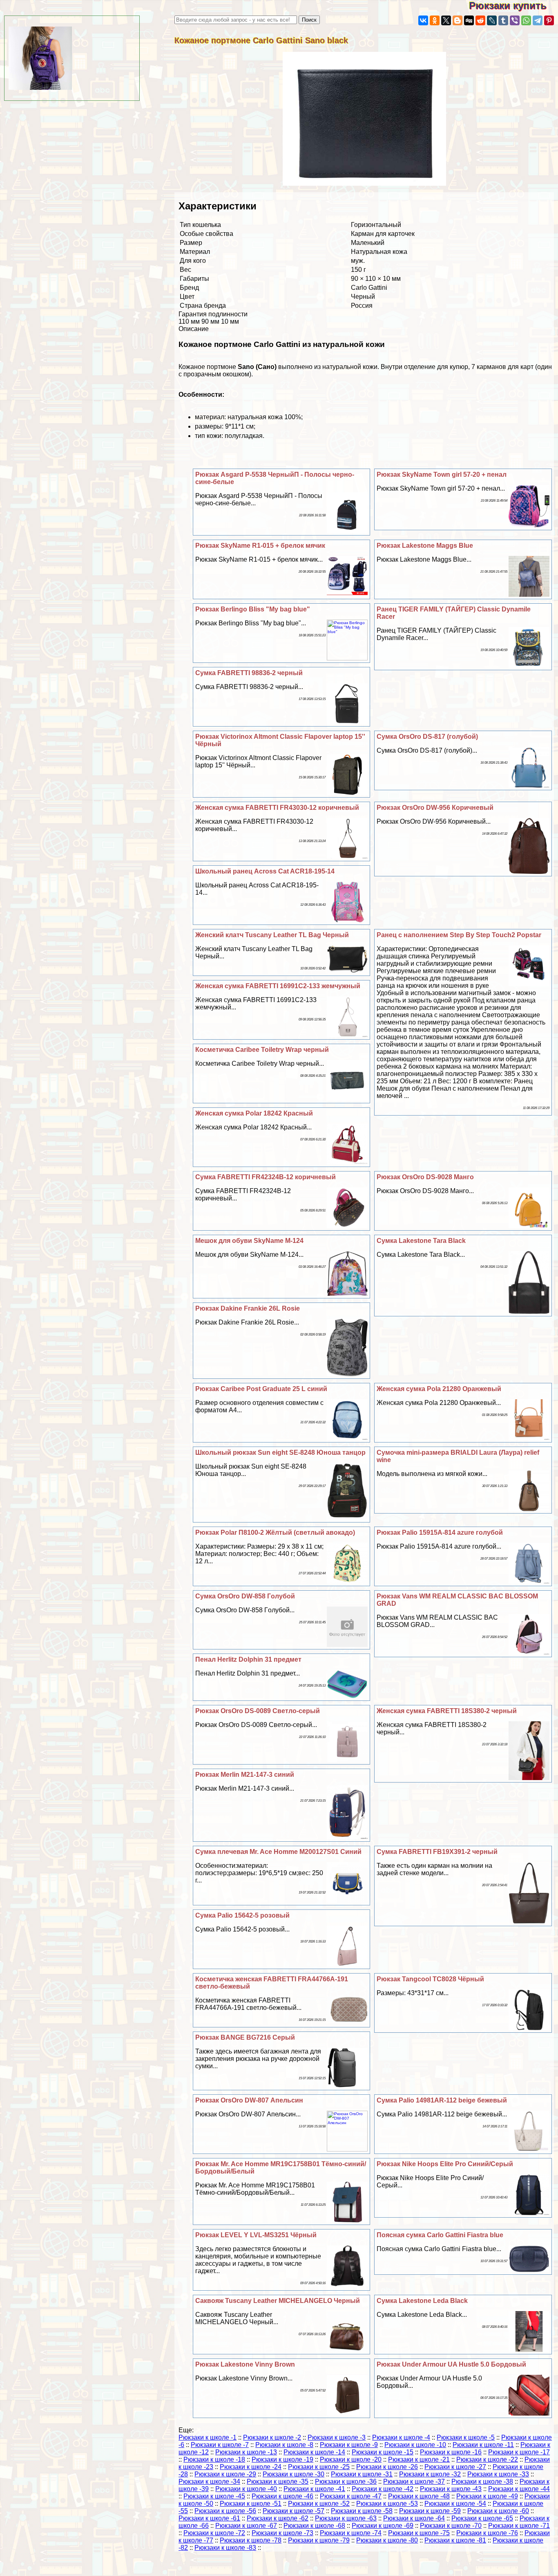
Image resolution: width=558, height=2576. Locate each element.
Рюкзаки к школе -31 (362, 2474)
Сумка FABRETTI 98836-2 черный (249, 673)
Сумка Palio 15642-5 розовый (242, 1915)
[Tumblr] (503, 20)
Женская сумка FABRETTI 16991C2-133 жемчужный (278, 986)
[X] (446, 20)
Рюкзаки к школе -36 (346, 2482)
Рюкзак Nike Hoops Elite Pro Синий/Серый (445, 2164)
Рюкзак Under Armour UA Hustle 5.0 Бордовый (451, 2364)
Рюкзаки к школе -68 (314, 2526)
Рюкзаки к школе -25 (319, 2467)
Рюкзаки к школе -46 (282, 2496)
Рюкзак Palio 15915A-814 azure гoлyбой (440, 1532)
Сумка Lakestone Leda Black (422, 2301)
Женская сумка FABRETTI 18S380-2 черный (447, 1711)
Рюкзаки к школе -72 (214, 2533)
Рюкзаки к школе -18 (214, 2459)
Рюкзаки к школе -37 (414, 2482)
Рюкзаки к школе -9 (349, 2445)
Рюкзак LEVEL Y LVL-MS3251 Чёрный (256, 2235)
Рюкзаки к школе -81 (455, 2540)
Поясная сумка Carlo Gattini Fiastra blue (440, 2235)
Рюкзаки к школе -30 (294, 2474)
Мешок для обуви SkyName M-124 (249, 1241)
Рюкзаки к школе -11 (483, 2445)
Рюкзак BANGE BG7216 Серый (245, 2037)
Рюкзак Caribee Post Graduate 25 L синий (261, 1389)
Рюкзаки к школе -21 (419, 2459)
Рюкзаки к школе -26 (387, 2467)
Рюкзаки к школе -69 (383, 2526)
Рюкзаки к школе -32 (430, 2474)
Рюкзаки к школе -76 (487, 2533)
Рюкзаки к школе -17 (519, 2452)
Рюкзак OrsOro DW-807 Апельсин (249, 2100)
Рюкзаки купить (513, 6)
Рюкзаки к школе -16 (451, 2452)
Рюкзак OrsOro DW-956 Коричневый (435, 808)
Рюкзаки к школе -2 (272, 2437)
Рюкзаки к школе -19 (282, 2459)
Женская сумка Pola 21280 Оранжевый (439, 1389)
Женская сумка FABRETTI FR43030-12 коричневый (277, 808)
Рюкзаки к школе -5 (466, 2437)
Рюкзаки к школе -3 (337, 2437)
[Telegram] (538, 20)
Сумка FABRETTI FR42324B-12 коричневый (266, 1177)
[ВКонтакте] (423, 20)
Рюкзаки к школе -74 (351, 2533)
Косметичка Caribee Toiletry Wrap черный (262, 1050)
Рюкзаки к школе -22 (487, 2459)
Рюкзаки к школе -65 (482, 2518)
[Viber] (515, 20)
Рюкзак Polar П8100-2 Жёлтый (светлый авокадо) (275, 1532)
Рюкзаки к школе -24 (251, 2467)
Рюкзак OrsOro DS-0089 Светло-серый (258, 1711)
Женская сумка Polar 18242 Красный (254, 1113)
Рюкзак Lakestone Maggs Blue (425, 546)
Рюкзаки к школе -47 (351, 2496)
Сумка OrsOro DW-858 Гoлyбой (245, 1596)
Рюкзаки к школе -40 (246, 2489)
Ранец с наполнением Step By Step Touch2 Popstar (459, 935)
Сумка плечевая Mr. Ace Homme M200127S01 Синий (278, 1852)
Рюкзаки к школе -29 (225, 2474)
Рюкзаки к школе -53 (387, 2504)
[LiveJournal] (492, 20)
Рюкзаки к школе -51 (251, 2504)
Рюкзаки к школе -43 (451, 2489)
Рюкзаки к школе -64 (414, 2518)
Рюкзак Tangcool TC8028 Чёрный (430, 1979)
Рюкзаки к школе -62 (278, 2518)
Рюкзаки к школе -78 (251, 2540)
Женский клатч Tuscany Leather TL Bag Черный (272, 935)
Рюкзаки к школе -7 (220, 2445)
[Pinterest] (549, 20)
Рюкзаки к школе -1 (208, 2437)
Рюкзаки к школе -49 (487, 2496)
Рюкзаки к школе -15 (383, 2452)
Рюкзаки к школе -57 (294, 2511)
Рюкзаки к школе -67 (246, 2526)
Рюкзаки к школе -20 (351, 2459)
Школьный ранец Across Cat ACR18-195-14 (265, 871)
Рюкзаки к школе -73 (282, 2533)
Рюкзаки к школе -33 (498, 2474)
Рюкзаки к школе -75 (419, 2533)
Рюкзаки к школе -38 (482, 2482)
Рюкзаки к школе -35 (278, 2482)
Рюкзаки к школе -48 (419, 2496)
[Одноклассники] (435, 20)
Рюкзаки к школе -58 (362, 2511)
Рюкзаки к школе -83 (225, 2548)
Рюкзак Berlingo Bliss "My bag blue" (253, 609)
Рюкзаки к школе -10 (415, 2445)
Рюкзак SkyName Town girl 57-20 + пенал (442, 475)
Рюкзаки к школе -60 (498, 2511)
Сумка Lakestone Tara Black (421, 1241)
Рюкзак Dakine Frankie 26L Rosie (248, 1308)
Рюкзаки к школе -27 (455, 2467)
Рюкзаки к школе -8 (284, 2445)
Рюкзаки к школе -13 (246, 2452)
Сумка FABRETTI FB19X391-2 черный (437, 1852)
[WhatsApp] (526, 20)
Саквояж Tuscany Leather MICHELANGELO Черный (278, 2301)
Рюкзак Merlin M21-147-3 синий (245, 1775)
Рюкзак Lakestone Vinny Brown (245, 2364)
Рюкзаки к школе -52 (319, 2504)
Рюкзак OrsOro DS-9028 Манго (425, 1177)
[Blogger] (458, 20)
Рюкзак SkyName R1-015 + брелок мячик (260, 546)
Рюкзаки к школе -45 (214, 2496)
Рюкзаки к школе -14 (314, 2452)
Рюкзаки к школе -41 (314, 2489)
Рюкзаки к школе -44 (519, 2489)
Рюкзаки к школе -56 (225, 2511)
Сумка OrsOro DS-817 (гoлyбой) (427, 737)
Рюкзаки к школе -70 (451, 2526)
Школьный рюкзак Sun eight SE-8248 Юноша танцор (280, 1452)
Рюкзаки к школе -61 (209, 2518)
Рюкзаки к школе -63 (346, 2518)
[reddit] (480, 20)
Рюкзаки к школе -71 (519, 2526)
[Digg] (469, 20)
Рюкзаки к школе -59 (430, 2511)
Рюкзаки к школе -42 (383, 2489)
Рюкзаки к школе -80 (387, 2540)
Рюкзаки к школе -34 (209, 2482)
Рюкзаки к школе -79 (319, 2540)
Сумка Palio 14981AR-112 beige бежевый (442, 2100)
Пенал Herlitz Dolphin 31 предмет (248, 1659)
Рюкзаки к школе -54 (455, 2504)
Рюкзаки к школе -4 (401, 2437)
